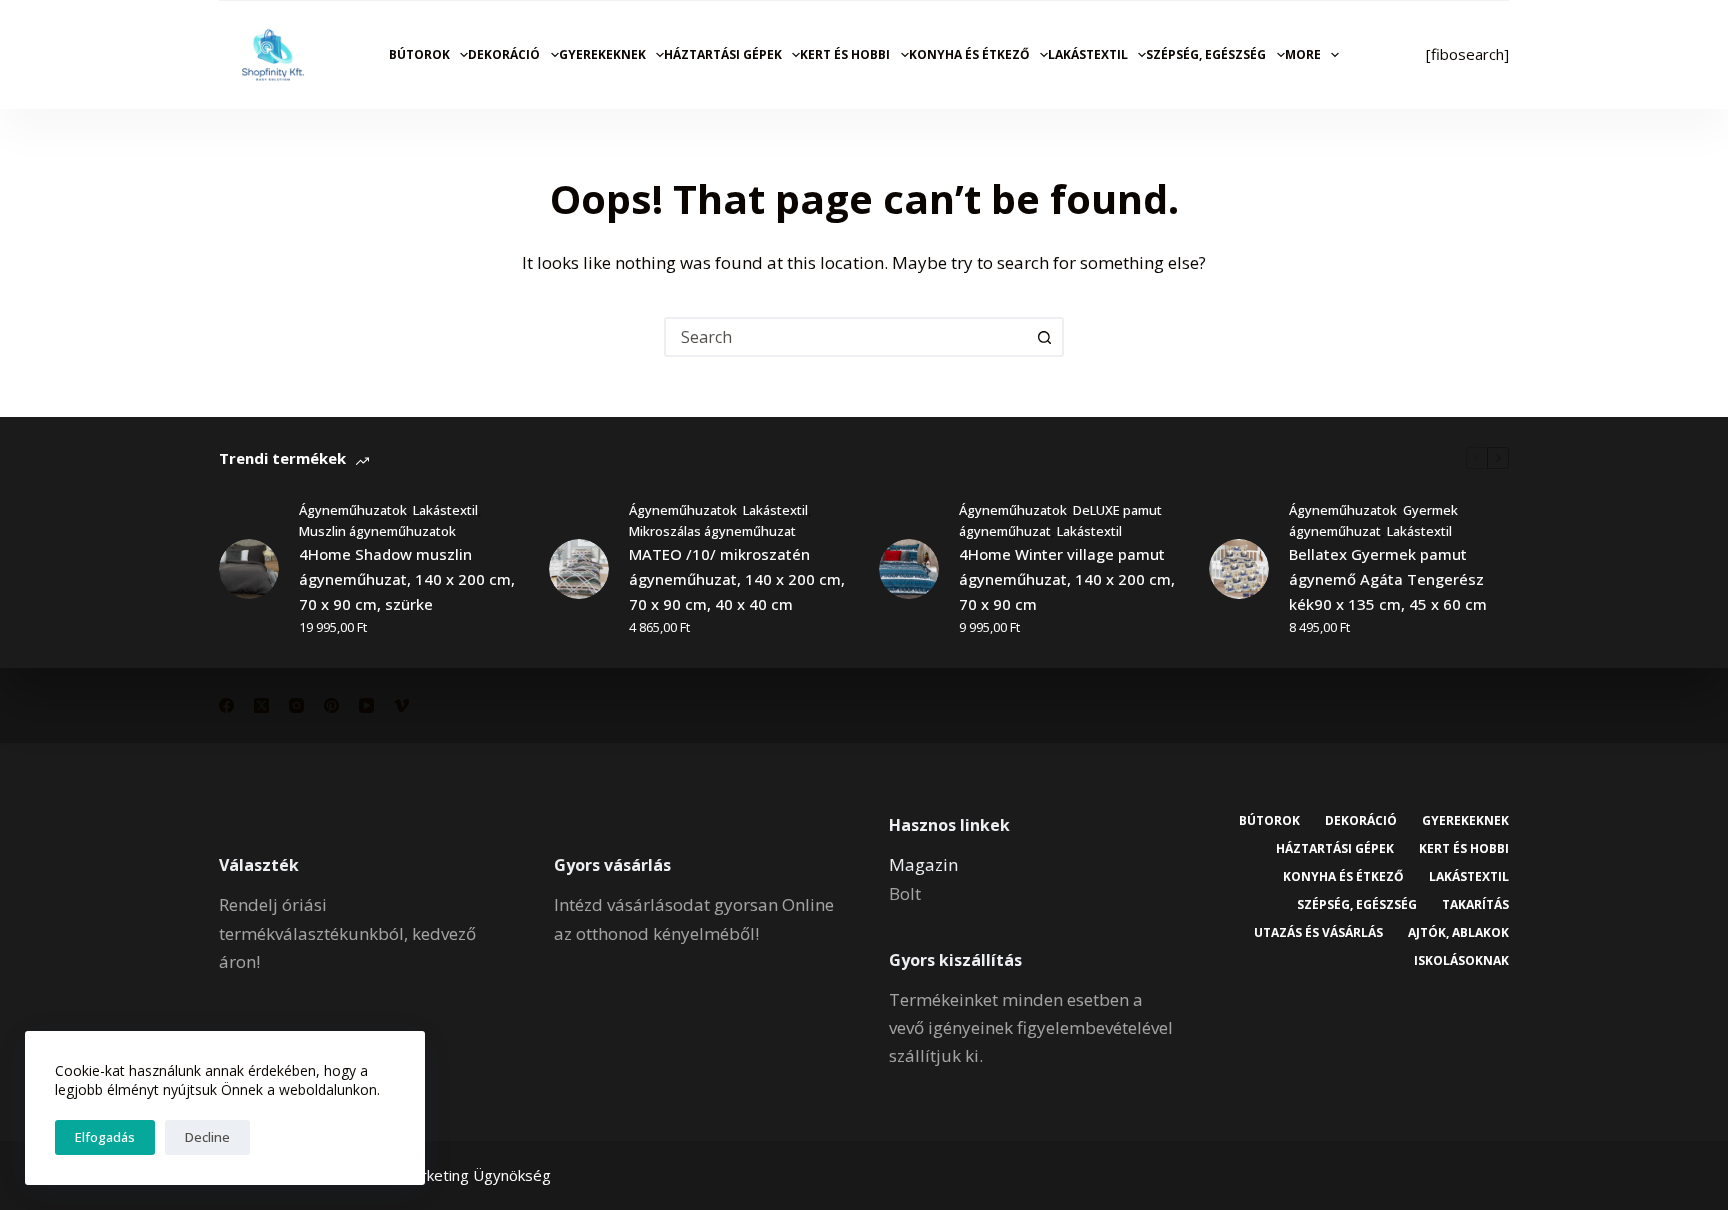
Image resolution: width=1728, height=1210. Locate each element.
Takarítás (1475, 905)
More (1303, 54)
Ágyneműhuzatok (353, 510)
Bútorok (419, 54)
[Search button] (1044, 337)
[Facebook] (226, 705)
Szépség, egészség (1206, 54)
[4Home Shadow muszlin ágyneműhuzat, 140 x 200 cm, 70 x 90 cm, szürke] (249, 569)
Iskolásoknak (1461, 961)
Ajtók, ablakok (1458, 933)
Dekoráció (504, 54)
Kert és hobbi (845, 54)
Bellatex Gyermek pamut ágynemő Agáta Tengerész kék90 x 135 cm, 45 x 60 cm (1388, 579)
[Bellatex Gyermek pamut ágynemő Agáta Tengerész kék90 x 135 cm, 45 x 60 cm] (1239, 569)
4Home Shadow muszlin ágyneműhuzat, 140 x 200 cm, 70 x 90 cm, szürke (407, 579)
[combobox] (846, 337)
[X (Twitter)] (261, 705)
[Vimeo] (401, 705)
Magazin (923, 864)
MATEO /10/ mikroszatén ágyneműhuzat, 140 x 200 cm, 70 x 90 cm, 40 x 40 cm (737, 579)
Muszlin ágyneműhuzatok (377, 531)
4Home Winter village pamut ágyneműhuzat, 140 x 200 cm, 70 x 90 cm (1067, 579)
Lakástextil (1088, 54)
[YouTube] (366, 705)
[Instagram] (296, 705)
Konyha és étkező (969, 54)
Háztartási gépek (723, 54)
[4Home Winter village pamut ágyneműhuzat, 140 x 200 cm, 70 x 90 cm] (909, 569)
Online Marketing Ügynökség (452, 1175)
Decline (207, 1137)
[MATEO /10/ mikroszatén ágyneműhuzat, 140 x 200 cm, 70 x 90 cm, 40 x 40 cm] (579, 569)
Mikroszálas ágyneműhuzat (712, 531)
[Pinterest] (331, 705)
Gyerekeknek (602, 54)
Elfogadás (105, 1137)
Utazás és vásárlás (1318, 933)
